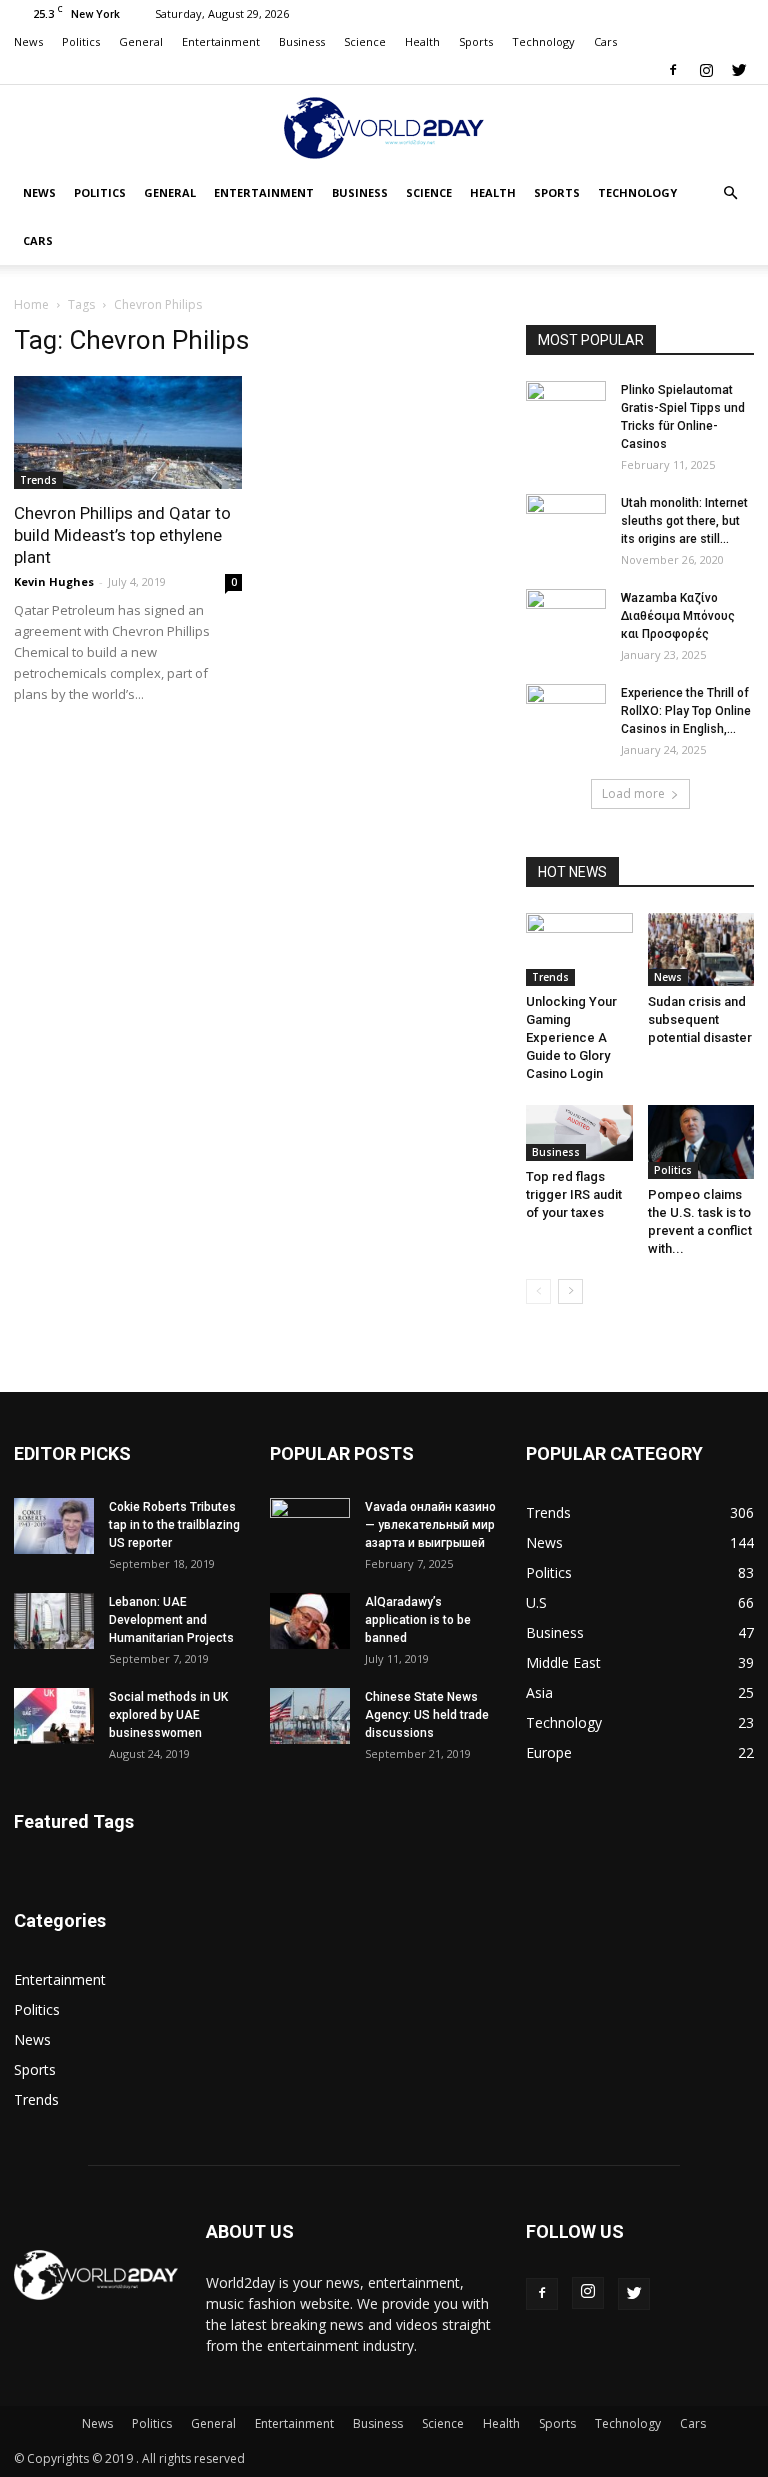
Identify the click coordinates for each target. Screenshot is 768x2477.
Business (302, 41)
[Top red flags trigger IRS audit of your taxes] (579, 1133)
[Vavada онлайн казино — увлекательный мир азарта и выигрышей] (310, 1526)
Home (31, 304)
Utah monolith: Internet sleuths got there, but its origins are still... (684, 521)
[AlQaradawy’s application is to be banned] (310, 1621)
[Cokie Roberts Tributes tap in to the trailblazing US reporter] (54, 1526)
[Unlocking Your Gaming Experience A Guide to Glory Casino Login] (579, 949)
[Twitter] (739, 70)
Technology (543, 41)
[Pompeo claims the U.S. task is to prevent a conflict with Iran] (701, 1141)
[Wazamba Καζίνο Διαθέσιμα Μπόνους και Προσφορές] (566, 617)
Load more (633, 793)
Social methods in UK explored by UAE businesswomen (168, 1715)
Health (422, 41)
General (141, 41)
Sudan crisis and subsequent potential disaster (700, 1019)
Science (365, 41)
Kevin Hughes (54, 581)
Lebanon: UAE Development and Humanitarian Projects (171, 1620)
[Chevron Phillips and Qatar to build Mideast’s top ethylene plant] (128, 432)
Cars (605, 41)
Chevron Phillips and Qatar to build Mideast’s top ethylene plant (122, 535)
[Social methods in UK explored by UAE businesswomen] (54, 1716)
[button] (730, 193)
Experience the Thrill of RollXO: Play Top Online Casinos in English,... (686, 711)
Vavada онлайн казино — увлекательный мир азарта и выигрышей (430, 1525)
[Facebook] (673, 70)
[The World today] (384, 128)
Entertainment (221, 41)
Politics (81, 41)
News (28, 41)
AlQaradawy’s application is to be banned (418, 1620)
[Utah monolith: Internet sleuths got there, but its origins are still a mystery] (566, 522)
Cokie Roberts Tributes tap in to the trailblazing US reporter (174, 1525)
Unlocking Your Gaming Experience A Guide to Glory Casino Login (571, 1037)
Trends (38, 480)
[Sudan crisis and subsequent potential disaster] (701, 949)
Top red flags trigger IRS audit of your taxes (574, 1194)
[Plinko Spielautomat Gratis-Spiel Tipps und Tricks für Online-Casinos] (566, 409)
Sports (476, 41)
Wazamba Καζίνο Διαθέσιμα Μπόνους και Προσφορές (678, 616)
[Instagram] (706, 70)
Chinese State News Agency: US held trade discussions (427, 1715)
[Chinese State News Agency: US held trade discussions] (310, 1716)
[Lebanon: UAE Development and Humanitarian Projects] (54, 1621)
